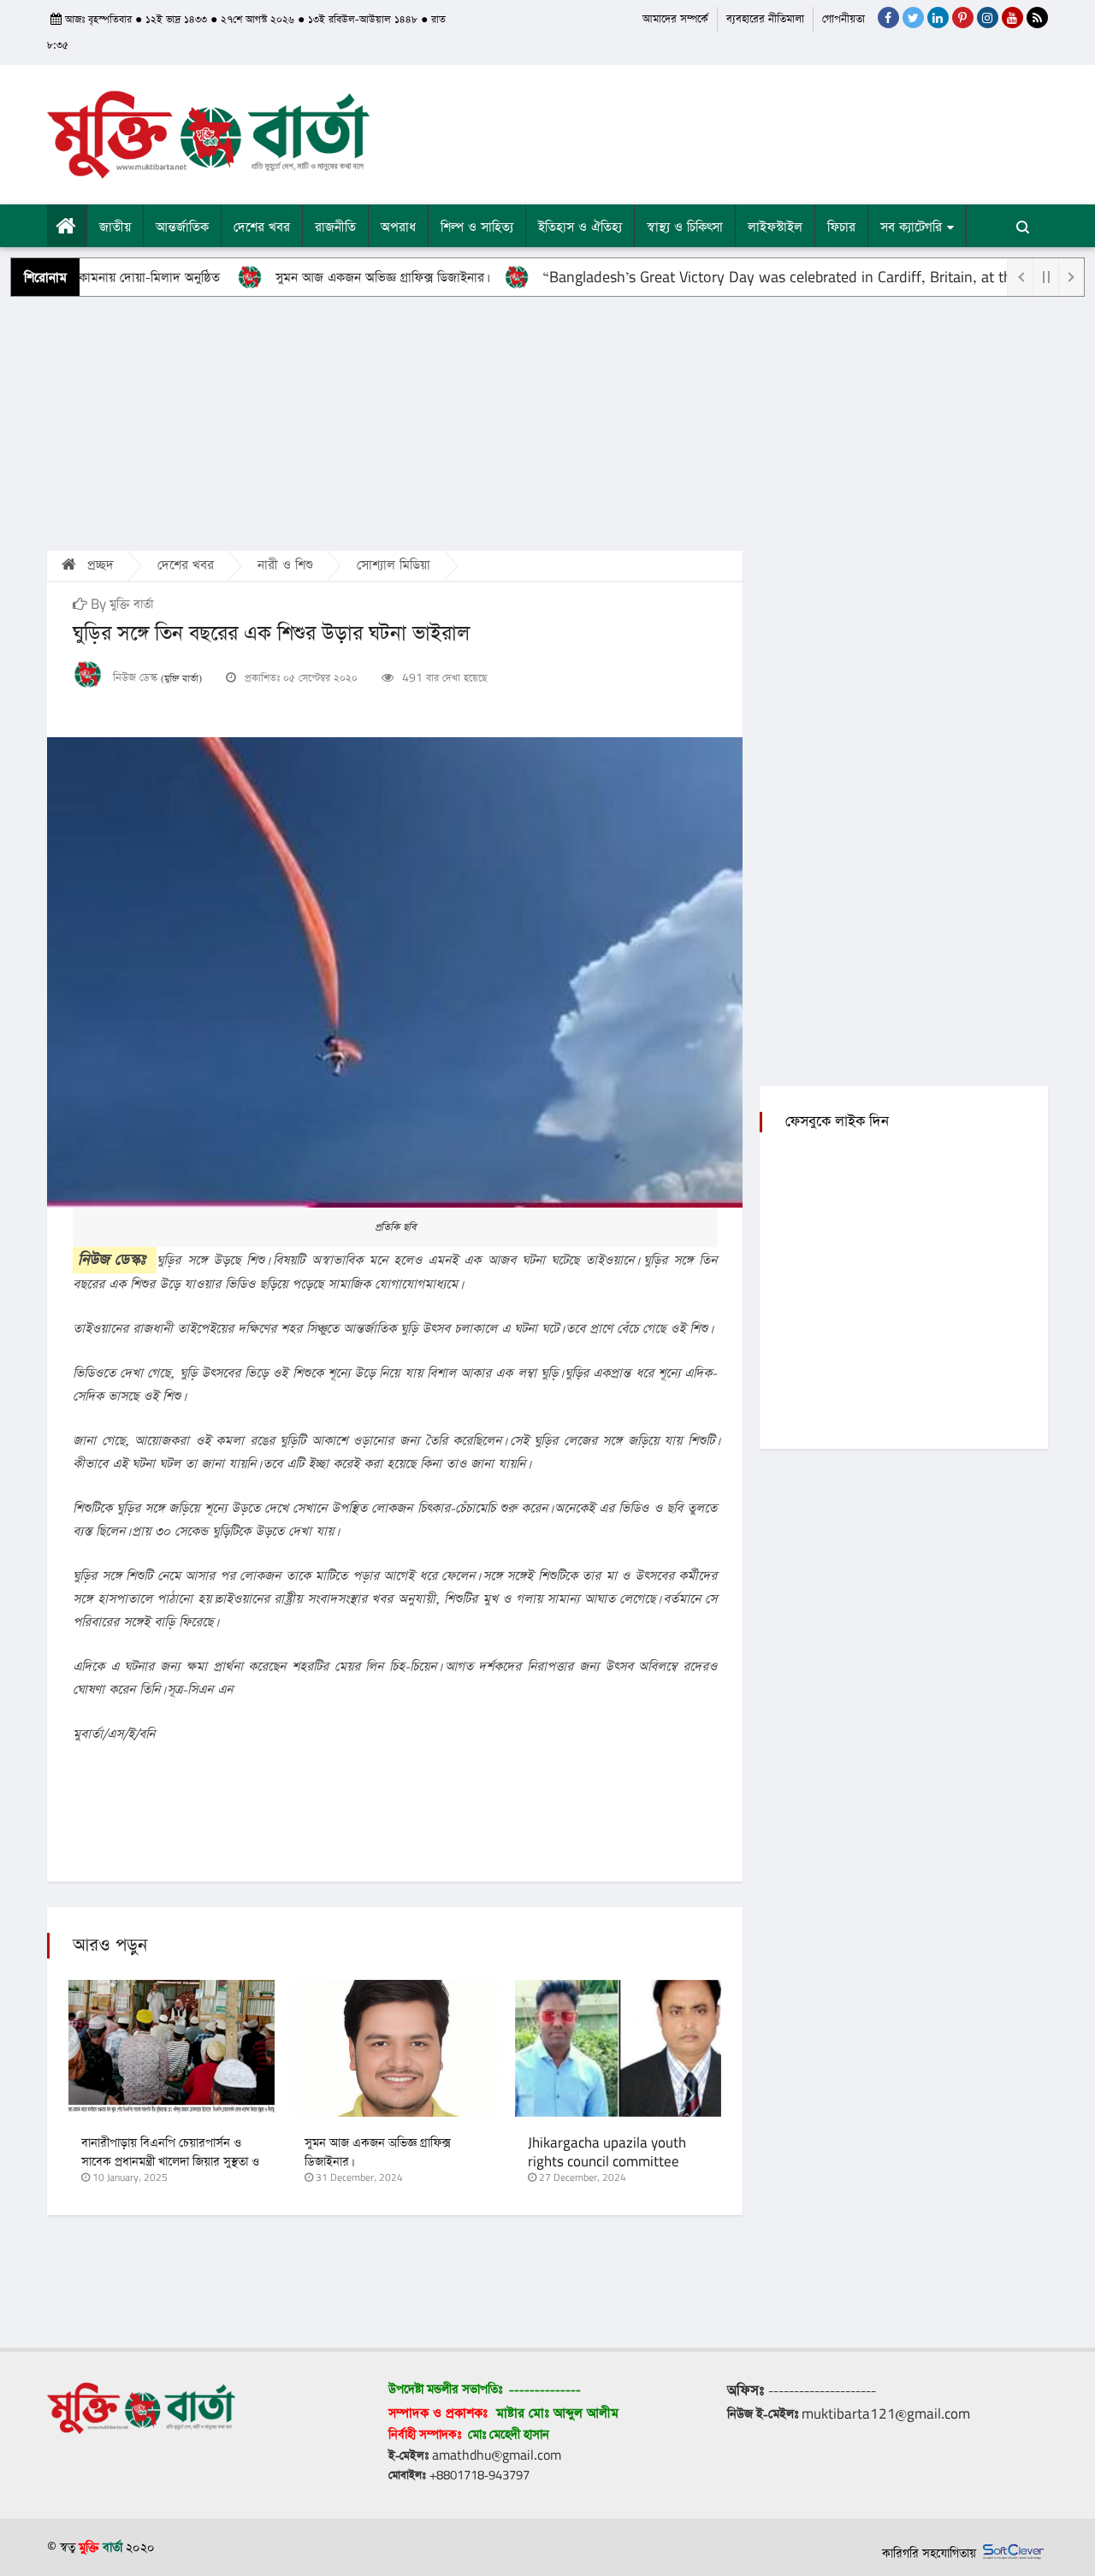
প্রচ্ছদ (98, 565)
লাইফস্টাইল (775, 227)
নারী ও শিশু (285, 565)
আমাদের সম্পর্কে (675, 19)
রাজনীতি (335, 227)
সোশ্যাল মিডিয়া (394, 565)
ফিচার (841, 227)
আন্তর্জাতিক (182, 227)
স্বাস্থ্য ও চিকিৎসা (685, 227)
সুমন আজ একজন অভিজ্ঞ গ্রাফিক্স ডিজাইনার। (337, 278)
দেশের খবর (262, 227)
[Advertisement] (547, 422)
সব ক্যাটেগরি (911, 227)
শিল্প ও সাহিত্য (477, 227)
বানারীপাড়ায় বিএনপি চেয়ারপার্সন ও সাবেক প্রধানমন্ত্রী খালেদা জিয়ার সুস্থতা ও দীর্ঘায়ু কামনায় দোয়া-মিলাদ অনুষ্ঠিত (170, 2162)
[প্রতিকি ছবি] (395, 972)
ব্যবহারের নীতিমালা (765, 19)
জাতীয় (115, 227)
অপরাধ (398, 227)
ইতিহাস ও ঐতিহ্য (580, 227)
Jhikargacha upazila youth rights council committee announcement (607, 2162)
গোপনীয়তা (843, 19)
